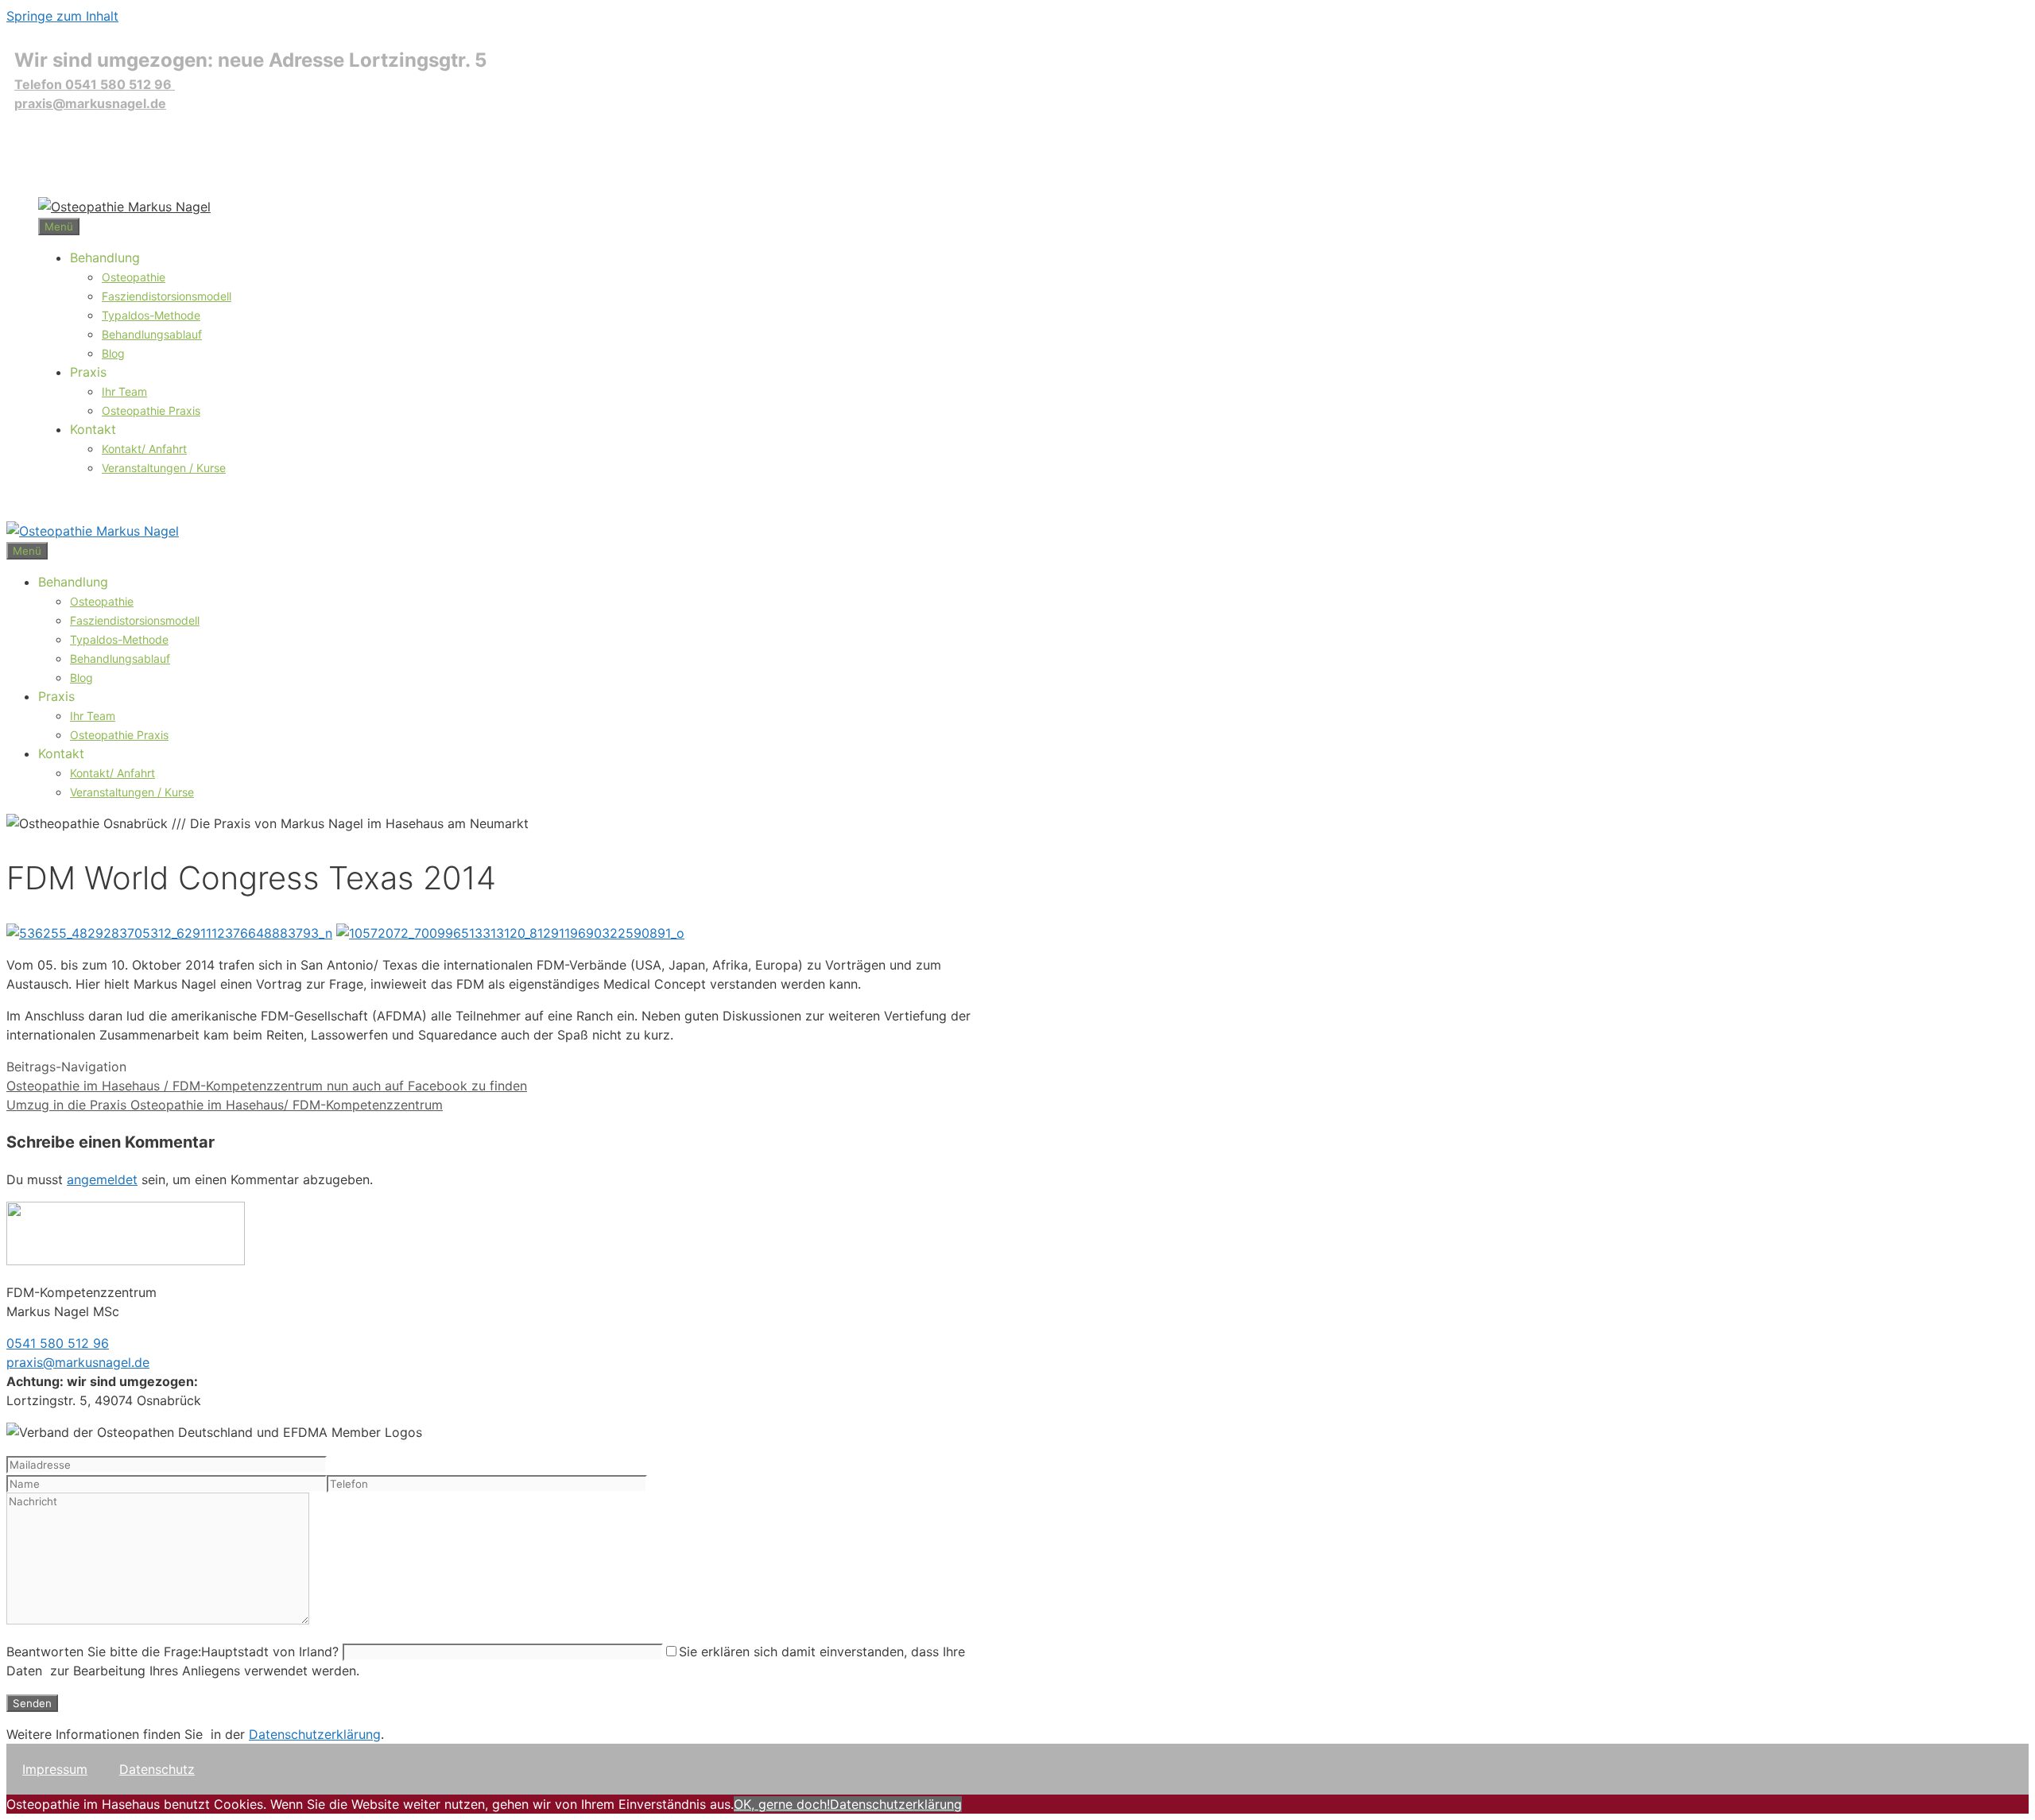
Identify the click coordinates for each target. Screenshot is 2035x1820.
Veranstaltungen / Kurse (164, 468)
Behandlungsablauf (152, 334)
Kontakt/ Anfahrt (144, 449)
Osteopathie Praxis (151, 410)
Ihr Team (124, 391)
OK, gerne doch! (782, 1804)
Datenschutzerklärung (315, 1734)
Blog (113, 353)
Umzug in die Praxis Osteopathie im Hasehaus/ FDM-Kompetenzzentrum (225, 1105)
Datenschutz (157, 1769)
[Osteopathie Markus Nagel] (124, 207)
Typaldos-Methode (151, 315)
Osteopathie (134, 277)
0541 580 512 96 (58, 1343)
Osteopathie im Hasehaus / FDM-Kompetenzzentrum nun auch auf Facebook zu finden (267, 1086)
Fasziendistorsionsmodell (167, 296)
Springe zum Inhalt (62, 16)
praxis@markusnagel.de (90, 103)
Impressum (55, 1769)
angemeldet (102, 1179)
